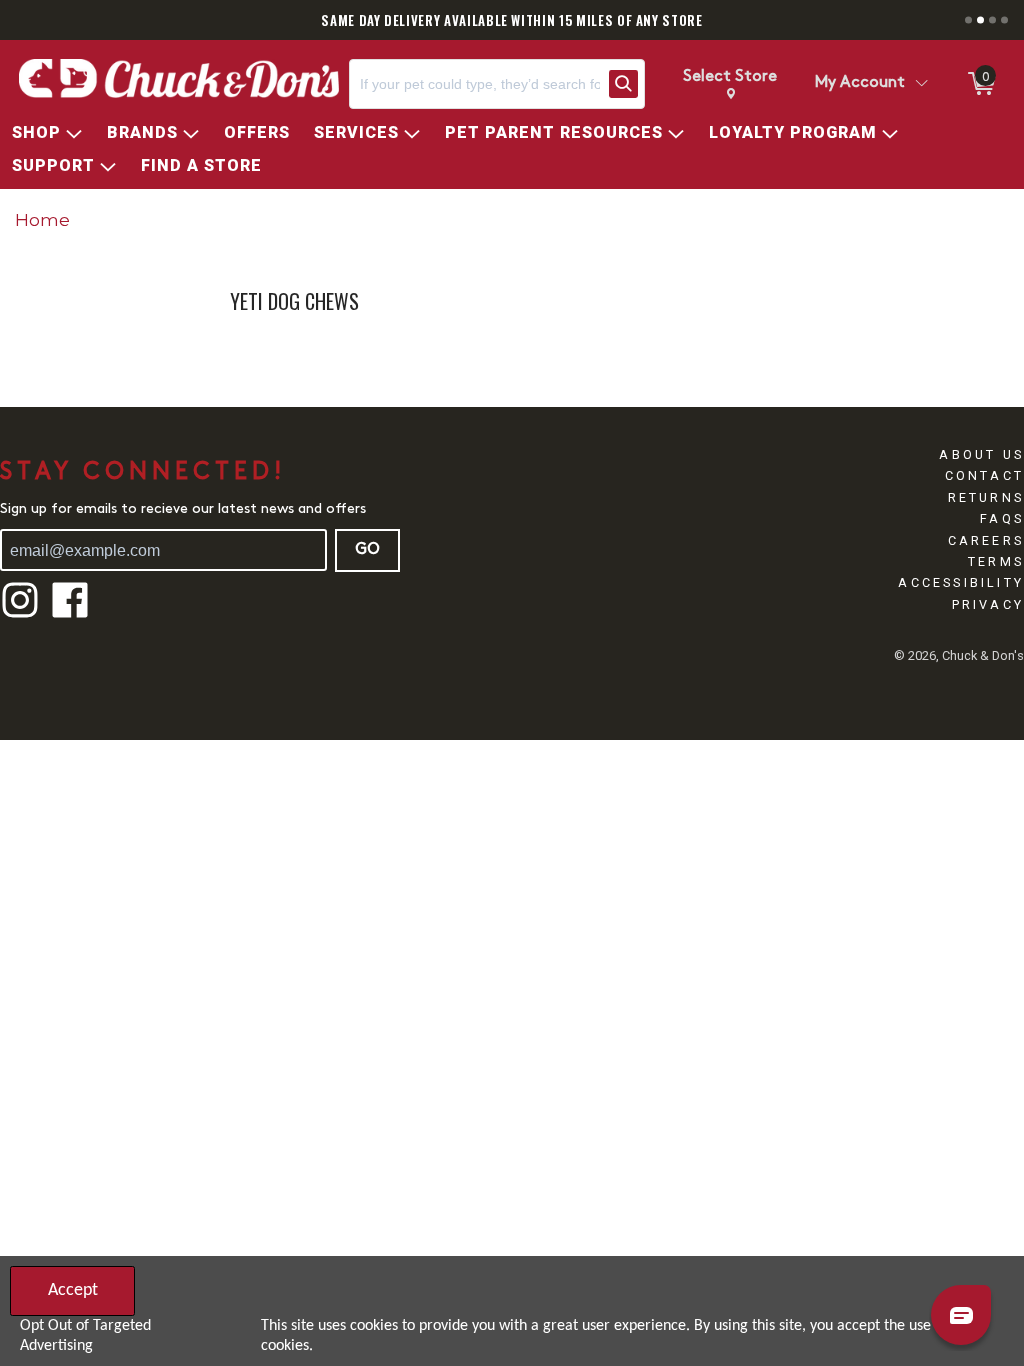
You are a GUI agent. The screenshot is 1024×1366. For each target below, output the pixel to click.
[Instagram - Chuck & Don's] (20, 615)
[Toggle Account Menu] (921, 84)
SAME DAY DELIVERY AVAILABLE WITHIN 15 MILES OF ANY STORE (511, 20)
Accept (73, 1290)
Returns (986, 497)
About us (981, 454)
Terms (996, 561)
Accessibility (961, 582)
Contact (984, 475)
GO (367, 550)
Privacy (988, 604)
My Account (860, 83)
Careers (986, 540)
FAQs (1002, 518)
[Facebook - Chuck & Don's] (70, 615)
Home (42, 219)
